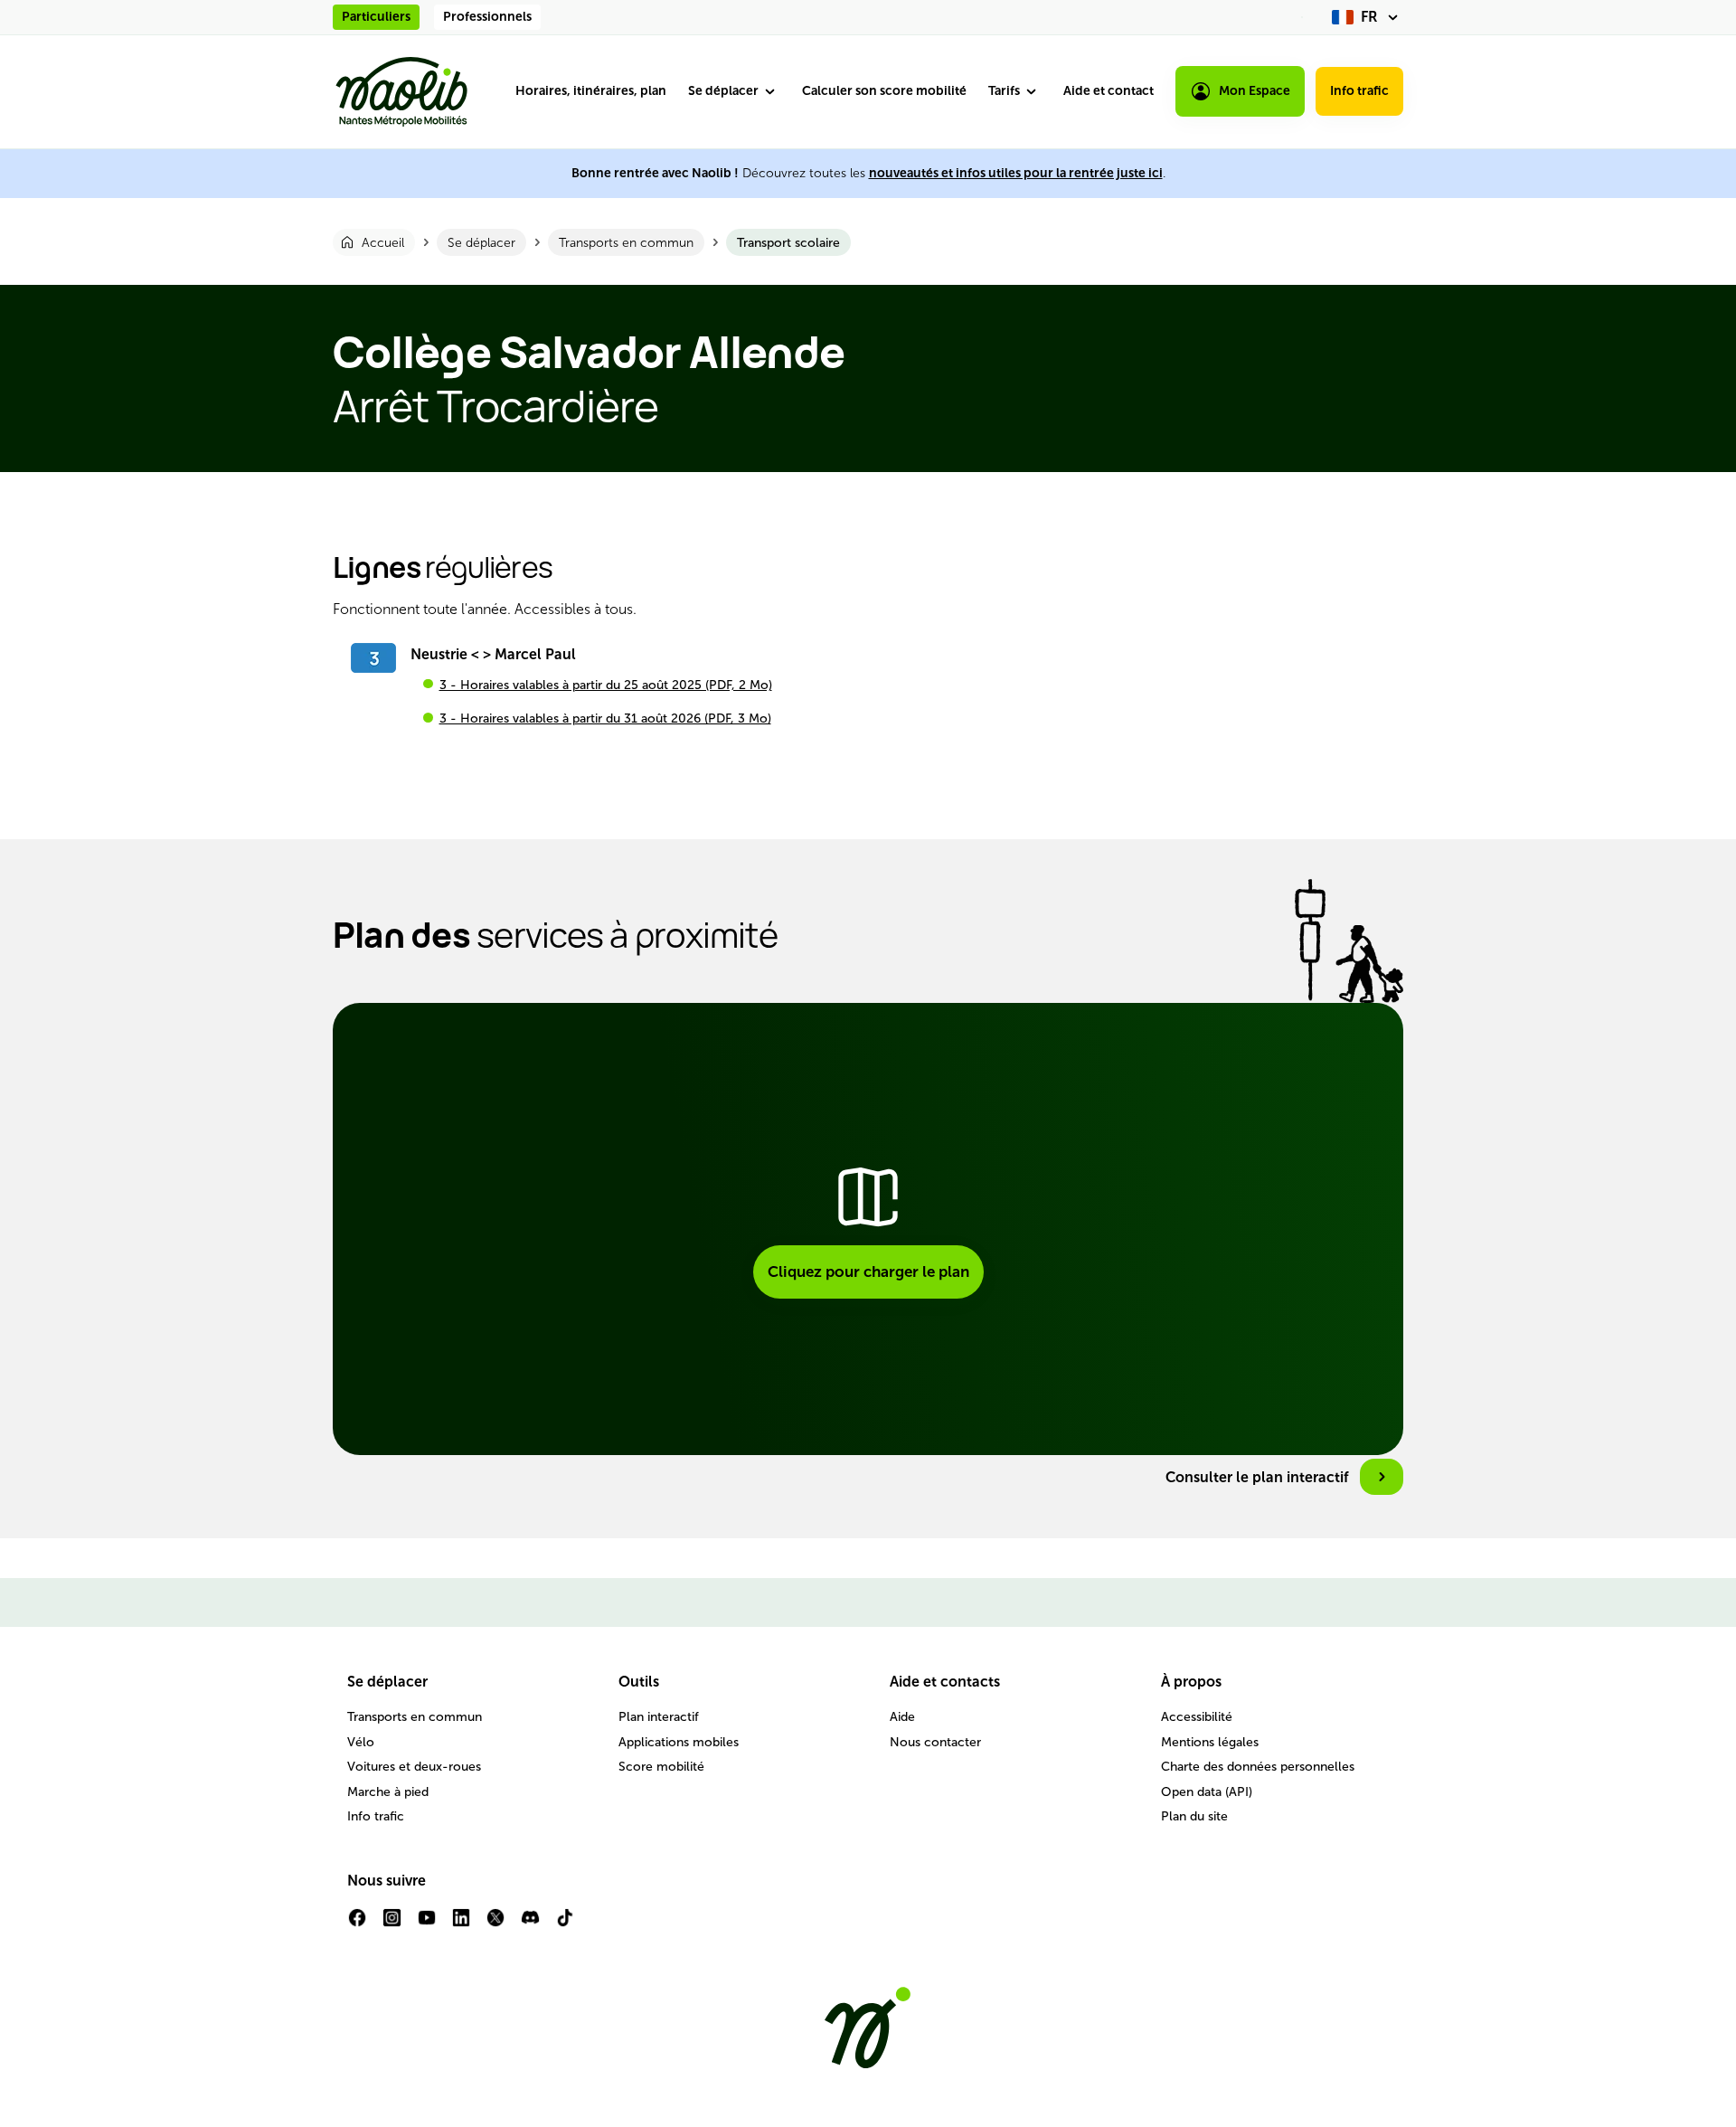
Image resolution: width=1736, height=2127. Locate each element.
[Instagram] (392, 1925)
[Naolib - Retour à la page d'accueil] (401, 92)
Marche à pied (388, 1792)
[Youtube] (427, 1925)
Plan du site (1194, 1816)
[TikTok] (565, 1925)
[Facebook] (357, 1925)
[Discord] (530, 1925)
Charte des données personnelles (1258, 1767)
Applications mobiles (679, 1742)
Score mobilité (661, 1767)
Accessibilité (1197, 1717)
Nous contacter (935, 1742)
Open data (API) (1207, 1792)
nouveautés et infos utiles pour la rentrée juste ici (1016, 173)
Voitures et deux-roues (414, 1767)
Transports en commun (415, 1717)
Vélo (361, 1742)
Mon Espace (1255, 91)
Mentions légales (1210, 1742)
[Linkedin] (461, 1925)
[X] (495, 1925)
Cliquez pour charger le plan (868, 1271)
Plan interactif (659, 1717)
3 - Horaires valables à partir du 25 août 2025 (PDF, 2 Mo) (606, 685)
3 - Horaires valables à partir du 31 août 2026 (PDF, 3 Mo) (605, 718)
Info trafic (1359, 91)
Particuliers (376, 17)
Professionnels (487, 17)
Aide (902, 1717)
